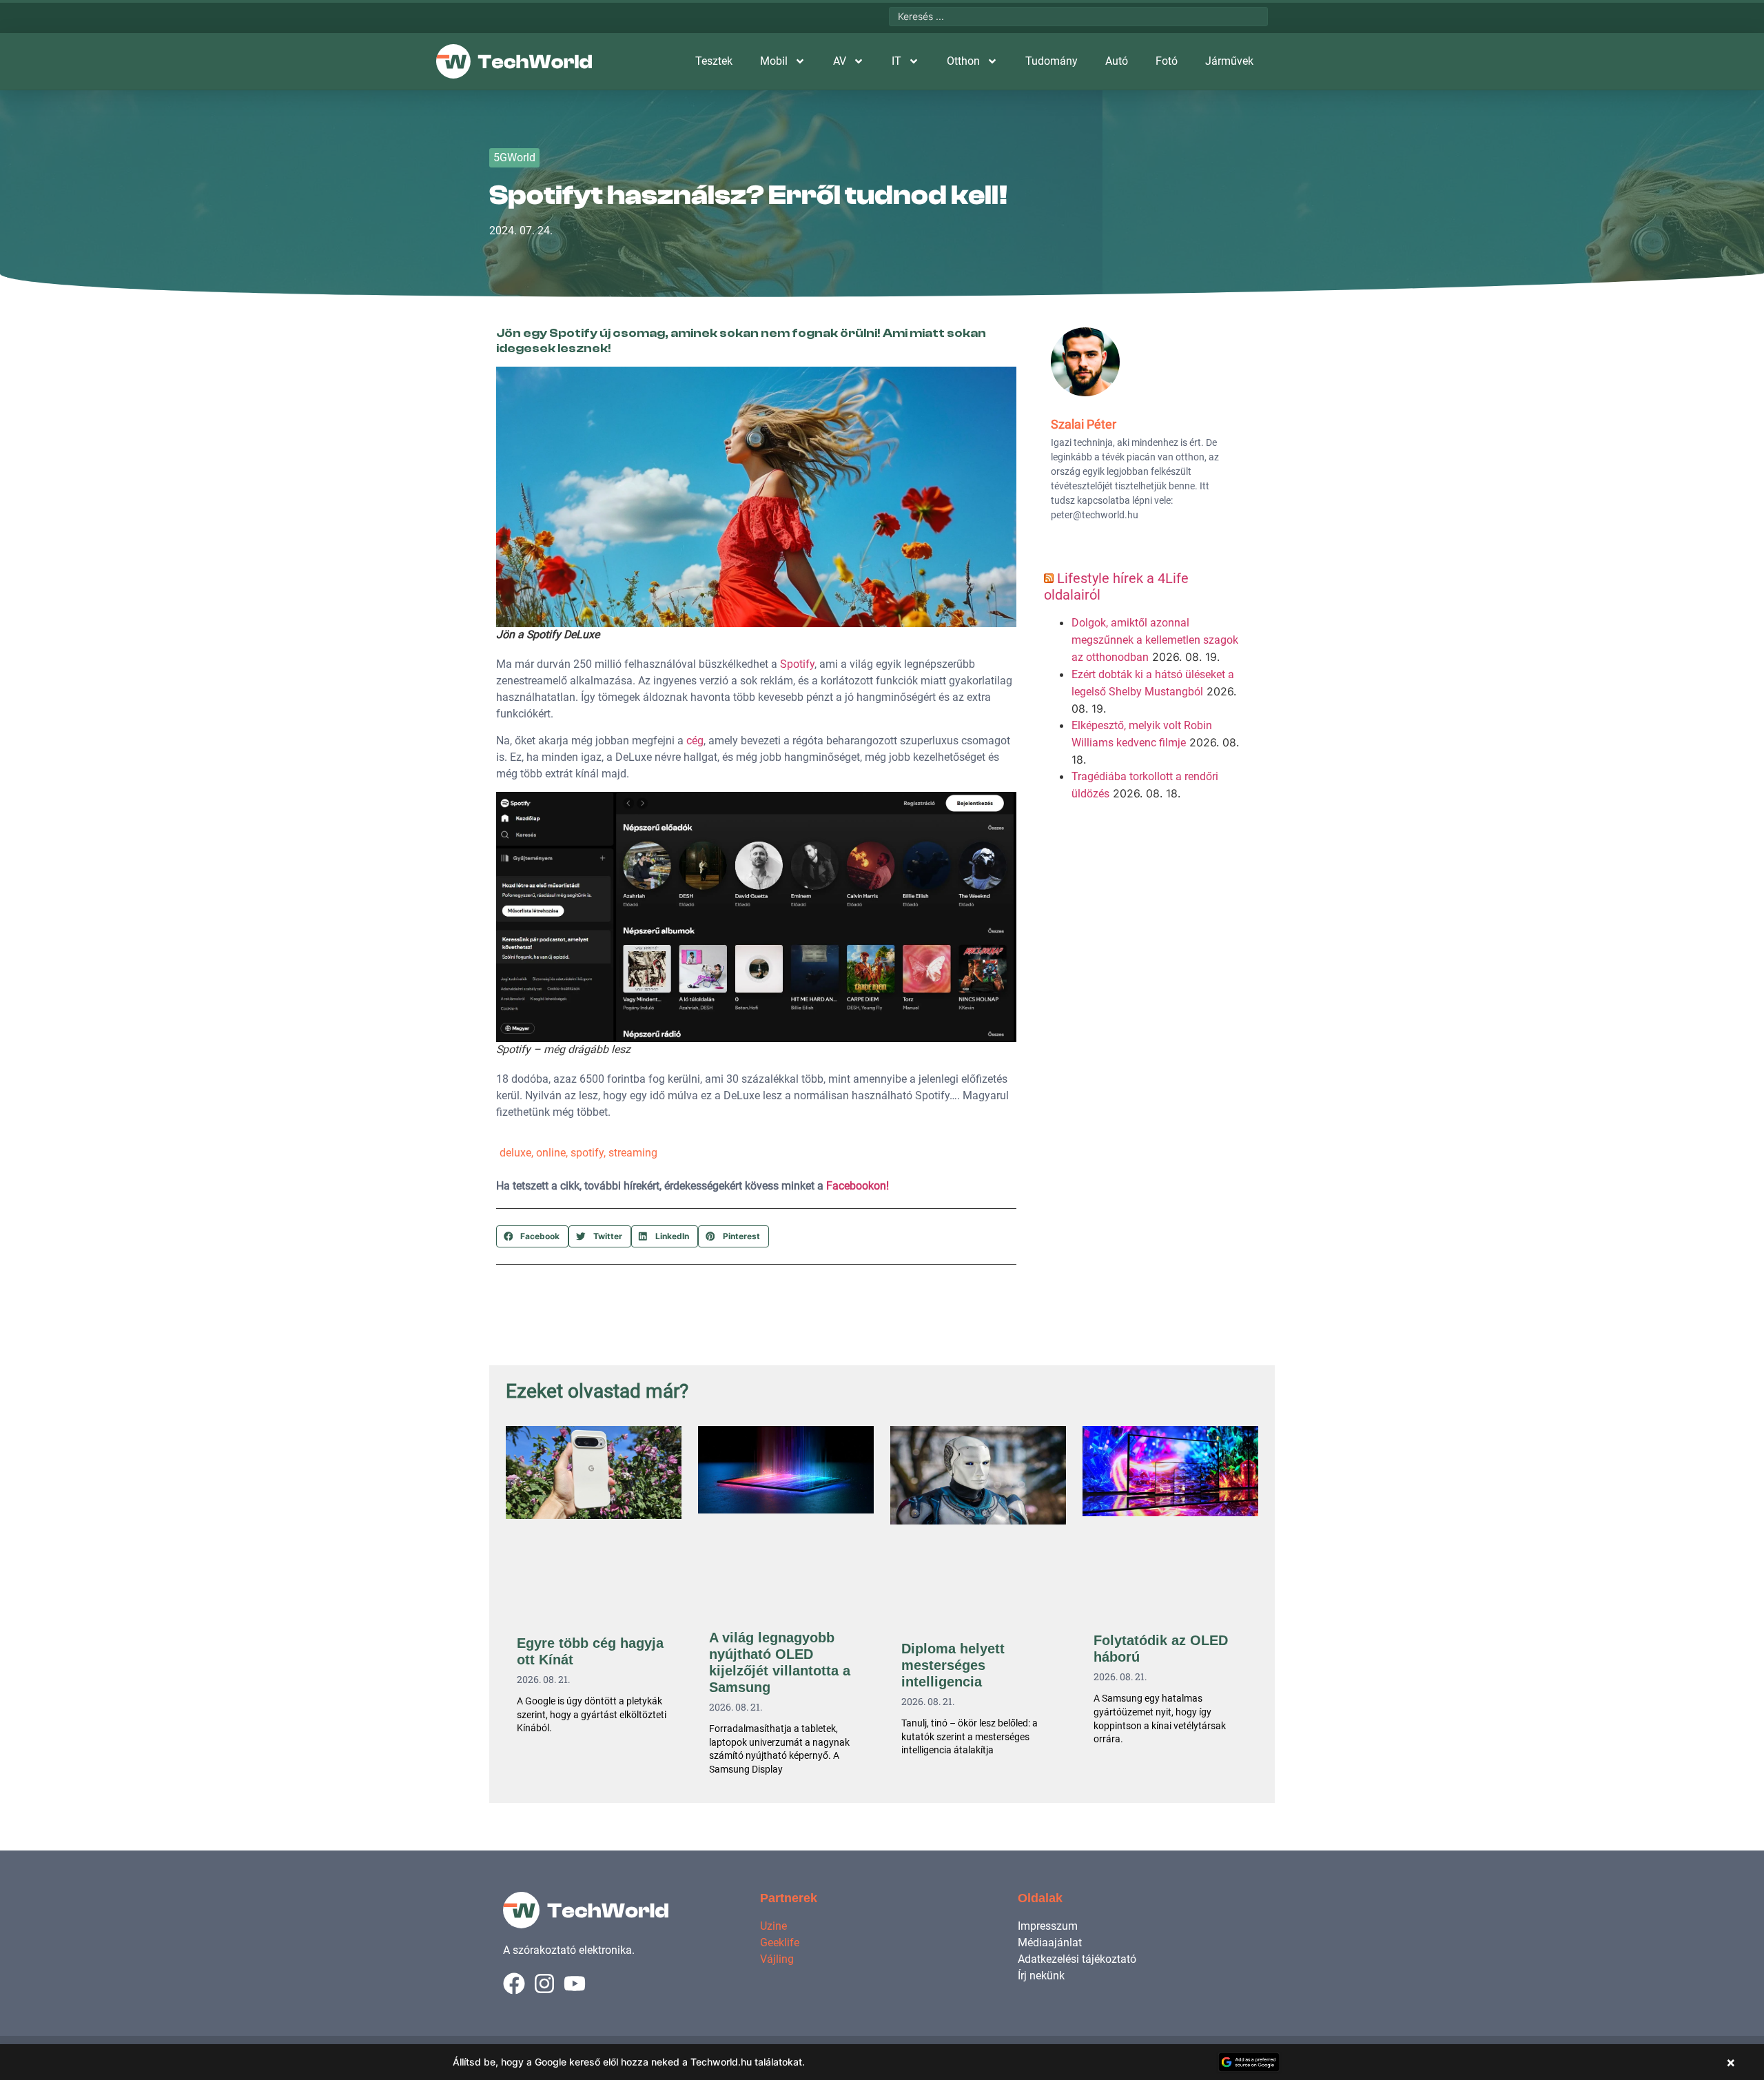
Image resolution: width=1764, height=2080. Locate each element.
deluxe (515, 1153)
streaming (633, 1153)
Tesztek (714, 61)
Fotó (1167, 61)
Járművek (1229, 61)
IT (896, 61)
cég (695, 741)
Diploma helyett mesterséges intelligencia (953, 1665)
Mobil (774, 61)
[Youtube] (575, 1984)
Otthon (963, 61)
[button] (532, 1236)
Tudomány (1052, 61)
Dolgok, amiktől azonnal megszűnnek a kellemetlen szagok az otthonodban (1155, 640)
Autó (1117, 61)
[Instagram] (544, 1984)
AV (840, 61)
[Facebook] (514, 1984)
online (551, 1153)
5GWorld (514, 157)
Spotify (797, 664)
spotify (587, 1153)
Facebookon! (858, 1186)
